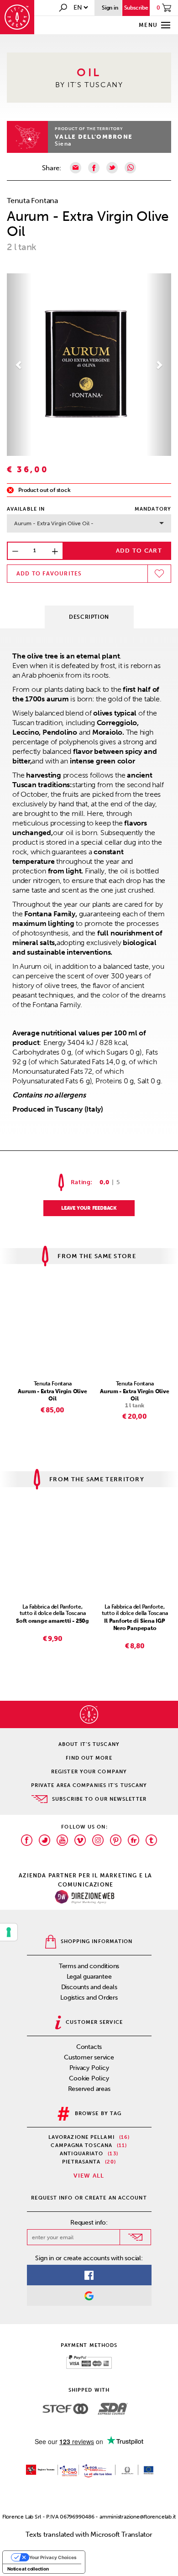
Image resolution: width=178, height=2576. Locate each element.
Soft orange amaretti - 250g (52, 1621)
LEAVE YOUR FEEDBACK (89, 1208)
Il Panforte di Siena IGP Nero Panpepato (135, 1625)
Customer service (89, 2057)
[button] (19, 365)
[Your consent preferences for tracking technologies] (9, 1932)
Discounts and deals (89, 1987)
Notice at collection (28, 2569)
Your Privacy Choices (53, 2557)
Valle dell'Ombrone (94, 137)
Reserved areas (89, 2089)
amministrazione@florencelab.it (138, 2517)
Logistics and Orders (89, 1998)
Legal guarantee (89, 1977)
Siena (63, 144)
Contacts (89, 2047)
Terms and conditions (89, 1966)
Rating (81, 1182)
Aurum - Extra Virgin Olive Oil (52, 1395)
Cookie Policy (89, 2078)
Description (89, 617)
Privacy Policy (89, 2068)
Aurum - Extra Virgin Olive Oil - (54, 523)
